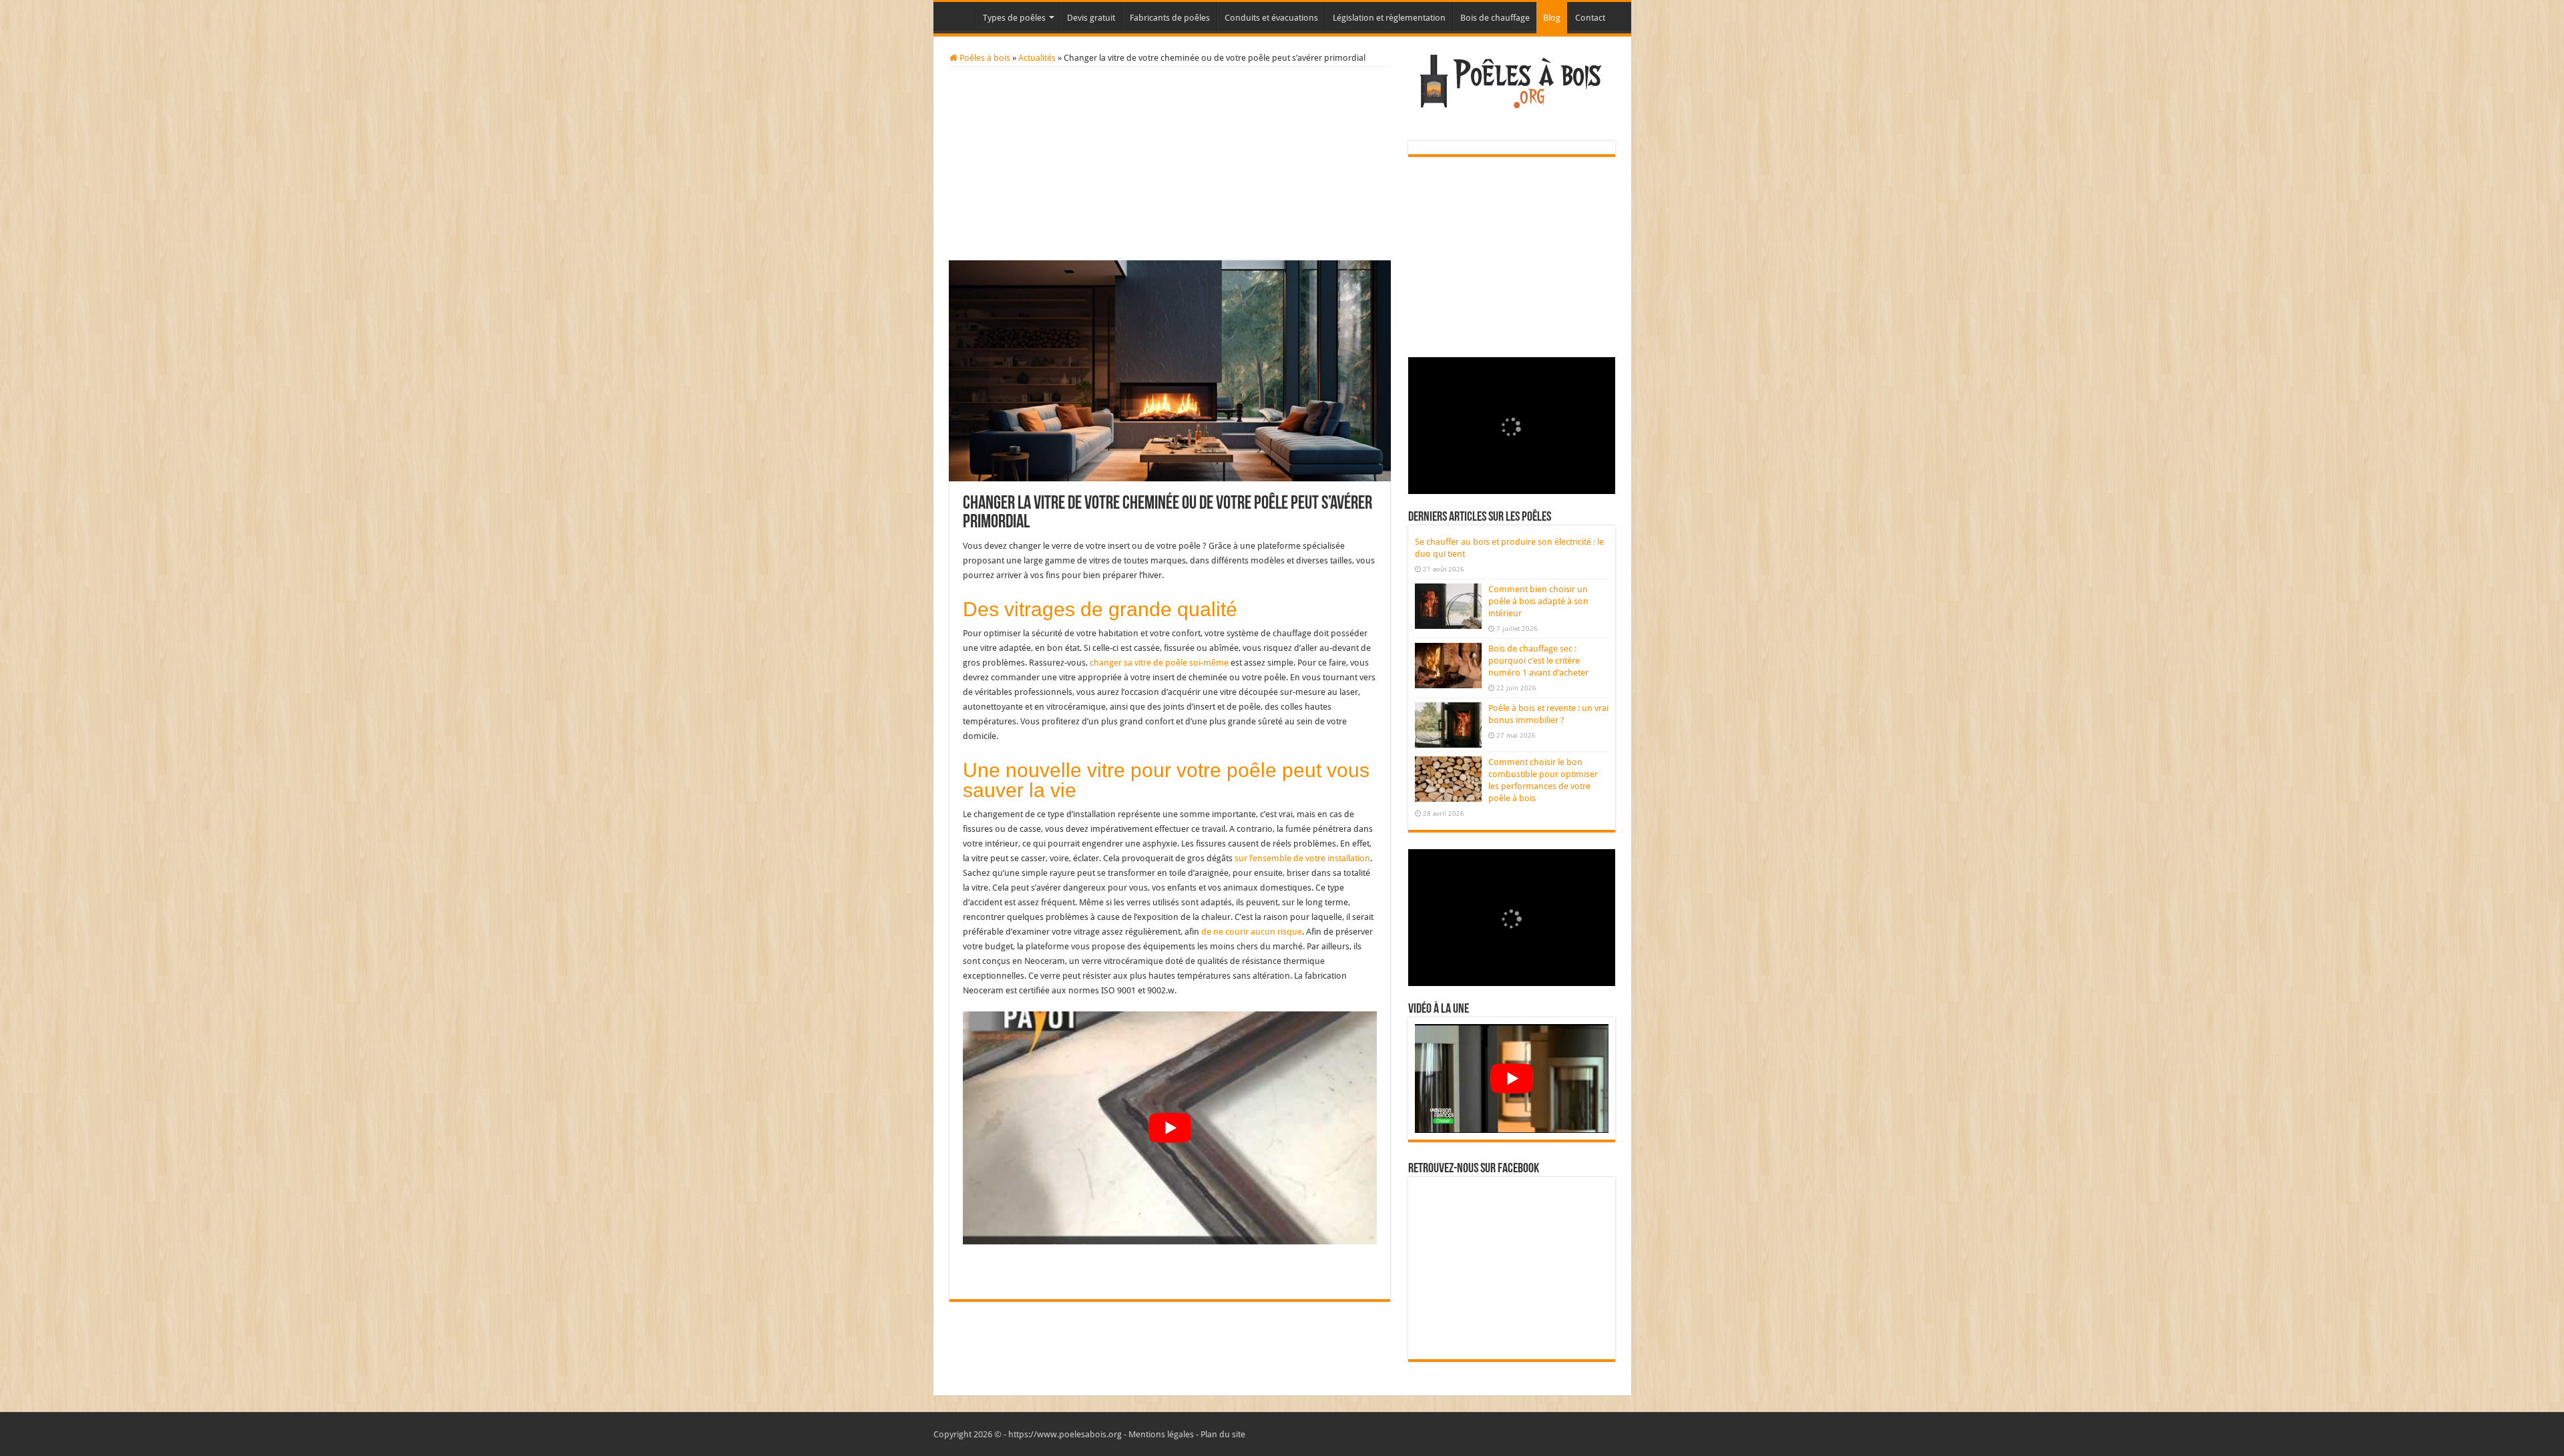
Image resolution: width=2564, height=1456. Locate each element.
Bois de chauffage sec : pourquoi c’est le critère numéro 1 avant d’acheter (1538, 661)
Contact (1590, 18)
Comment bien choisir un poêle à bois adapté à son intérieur (1538, 601)
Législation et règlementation (1389, 18)
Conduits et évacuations (1271, 18)
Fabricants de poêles (1170, 18)
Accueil (957, 16)
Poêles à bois (984, 58)
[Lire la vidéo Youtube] (1170, 1128)
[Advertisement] (1170, 167)
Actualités (1037, 58)
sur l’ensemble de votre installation (1302, 858)
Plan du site (1223, 1434)
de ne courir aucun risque (1252, 932)
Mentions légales (1161, 1434)
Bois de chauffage (1495, 18)
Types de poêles (1014, 18)
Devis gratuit (1091, 18)
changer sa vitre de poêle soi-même (1159, 663)
